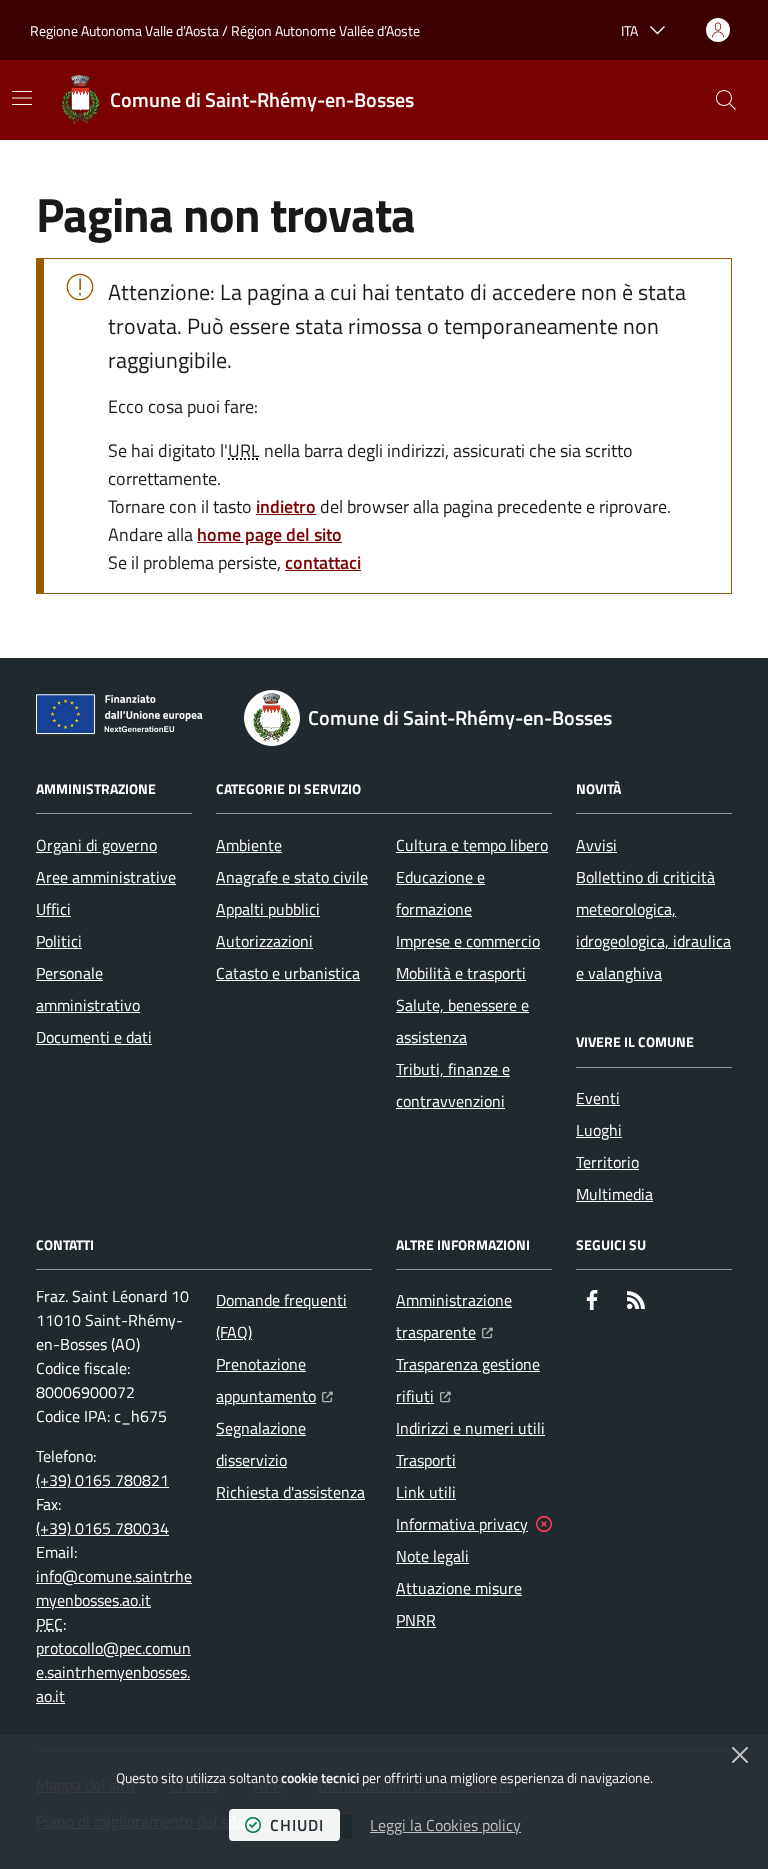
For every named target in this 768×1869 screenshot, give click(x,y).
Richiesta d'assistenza (290, 1492)
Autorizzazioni (264, 941)
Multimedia (614, 1194)
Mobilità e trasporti (461, 973)
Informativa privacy (462, 1524)
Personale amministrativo (88, 989)
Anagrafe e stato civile (292, 877)
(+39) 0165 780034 (102, 1528)
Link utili (426, 1492)
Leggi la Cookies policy (445, 1825)
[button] (726, 100)
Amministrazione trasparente (474, 1316)
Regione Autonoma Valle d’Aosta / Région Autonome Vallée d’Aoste (225, 30)
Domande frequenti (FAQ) (281, 1316)
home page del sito (269, 534)
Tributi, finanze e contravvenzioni (453, 1085)
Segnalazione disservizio (261, 1444)
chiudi (297, 1825)
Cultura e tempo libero (472, 845)
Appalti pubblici (268, 909)
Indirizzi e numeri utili (470, 1428)
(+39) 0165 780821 (102, 1480)
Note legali (432, 1556)
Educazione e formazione (440, 893)
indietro (286, 506)
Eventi (598, 1098)
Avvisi (596, 845)
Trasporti (426, 1460)
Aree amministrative (106, 877)
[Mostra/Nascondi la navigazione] (22, 98)
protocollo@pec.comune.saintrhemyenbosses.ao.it (113, 1672)
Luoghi (599, 1130)
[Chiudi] (740, 1755)
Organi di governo (96, 845)
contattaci (323, 562)
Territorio (607, 1162)
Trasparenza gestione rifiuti (474, 1380)
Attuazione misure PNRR (459, 1604)
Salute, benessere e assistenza (462, 1021)
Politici (59, 941)
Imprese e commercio (468, 941)
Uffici (53, 909)
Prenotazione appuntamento (294, 1380)
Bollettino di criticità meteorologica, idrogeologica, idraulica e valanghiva (653, 925)
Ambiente (249, 845)
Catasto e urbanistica (288, 973)
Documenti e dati (94, 1037)
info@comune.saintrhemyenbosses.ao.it (114, 1588)
